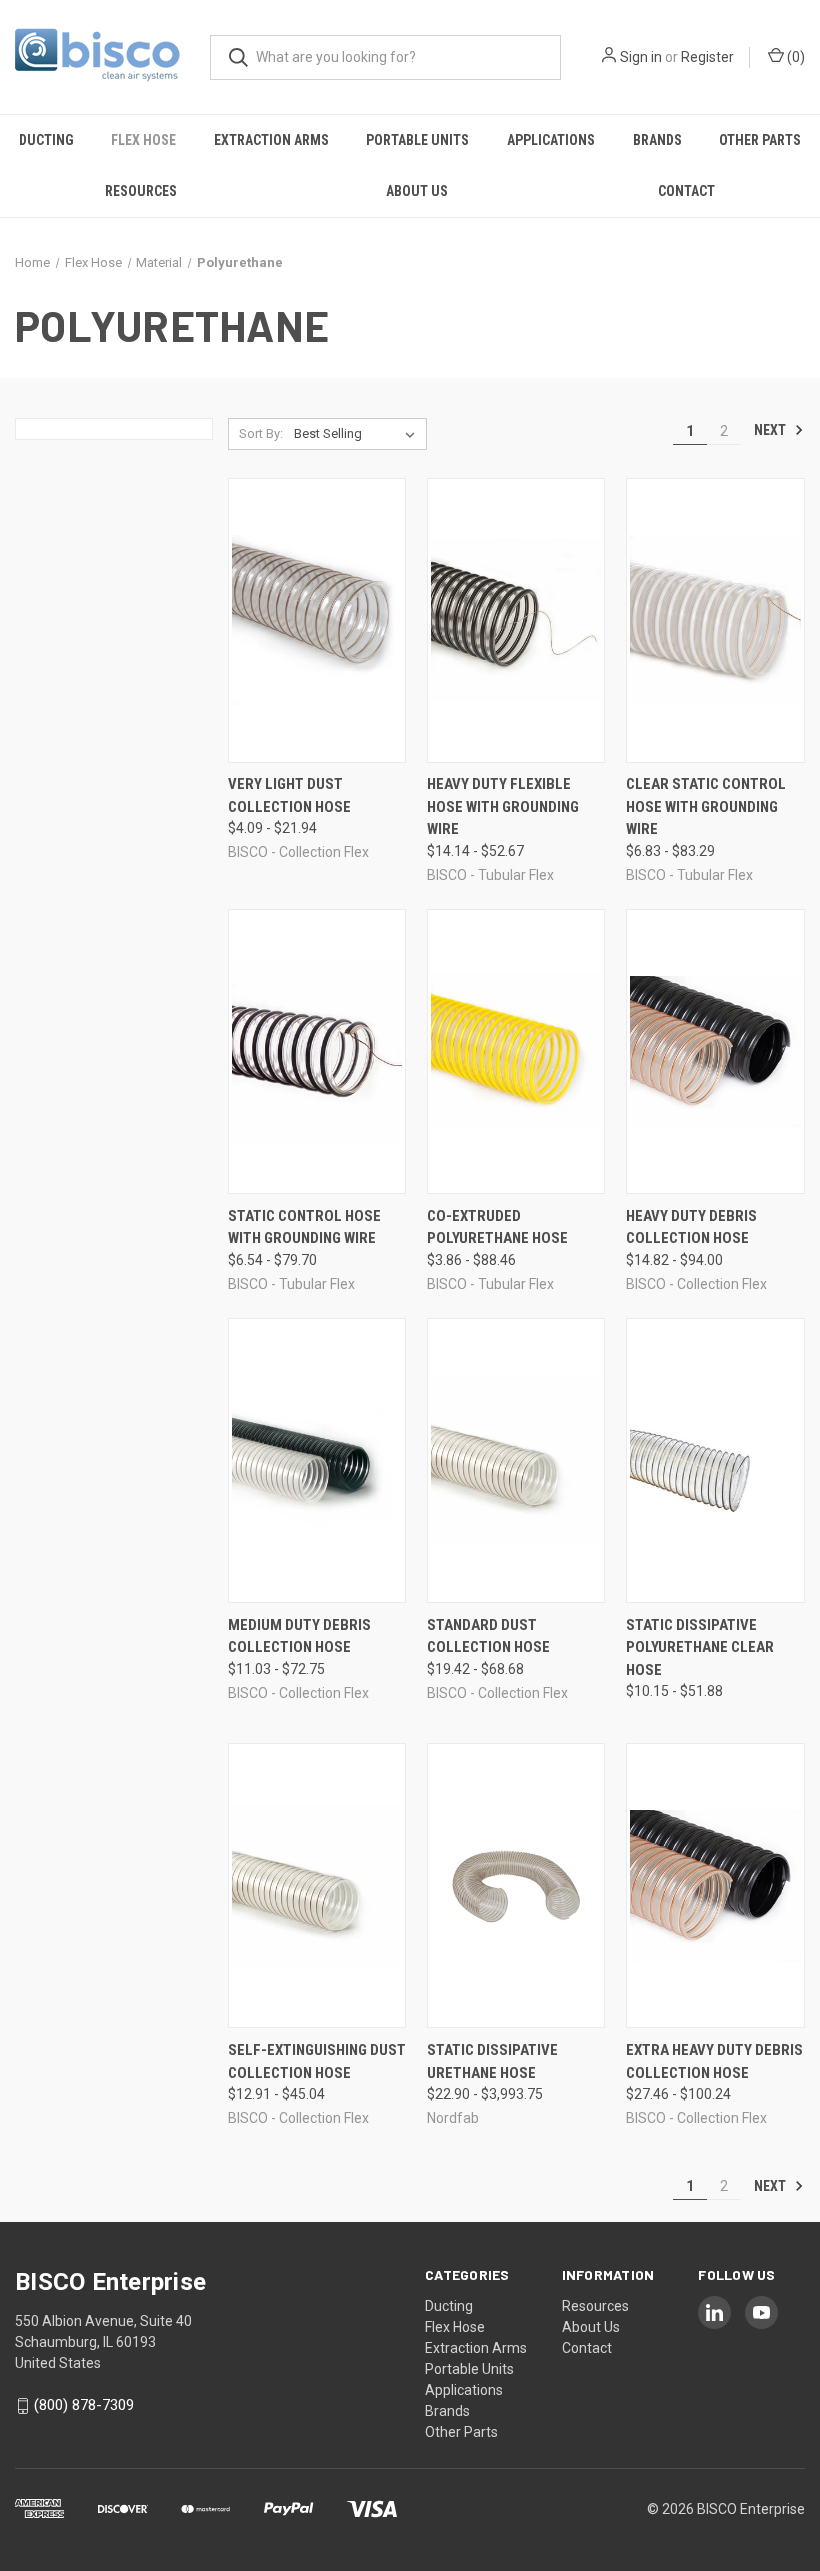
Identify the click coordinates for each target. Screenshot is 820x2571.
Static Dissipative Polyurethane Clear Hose (700, 1647)
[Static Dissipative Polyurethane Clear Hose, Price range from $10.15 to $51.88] (715, 1460)
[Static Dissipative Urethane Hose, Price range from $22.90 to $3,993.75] (516, 1885)
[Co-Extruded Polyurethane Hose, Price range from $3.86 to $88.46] (516, 1051)
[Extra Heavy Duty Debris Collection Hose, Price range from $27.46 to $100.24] (715, 1885)
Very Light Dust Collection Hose (289, 795)
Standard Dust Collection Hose (488, 1636)
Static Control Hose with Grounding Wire (304, 1227)
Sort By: (261, 433)
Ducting (46, 140)
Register (707, 57)
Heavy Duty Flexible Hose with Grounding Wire (503, 806)
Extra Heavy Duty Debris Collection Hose (714, 2061)
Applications (551, 140)
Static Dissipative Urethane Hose (492, 2061)
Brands (657, 140)
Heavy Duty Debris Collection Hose (691, 1227)
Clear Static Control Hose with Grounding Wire (706, 806)
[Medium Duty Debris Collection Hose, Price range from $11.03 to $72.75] (317, 1460)
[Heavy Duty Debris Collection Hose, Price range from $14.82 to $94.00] (715, 1051)
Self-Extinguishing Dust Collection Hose (317, 2061)
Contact (686, 191)
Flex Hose (143, 140)
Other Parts (760, 140)
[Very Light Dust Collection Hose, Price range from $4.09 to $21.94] (317, 620)
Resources (141, 191)
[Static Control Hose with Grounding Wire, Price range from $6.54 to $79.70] (317, 1051)
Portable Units (417, 140)
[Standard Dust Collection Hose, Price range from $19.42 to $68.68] (516, 1460)
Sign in (641, 57)
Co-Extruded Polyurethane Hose (497, 1227)
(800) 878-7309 (84, 2405)
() (794, 57)
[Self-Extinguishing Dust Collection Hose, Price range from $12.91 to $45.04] (317, 1885)
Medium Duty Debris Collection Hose (299, 1636)
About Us (417, 191)
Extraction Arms (271, 140)
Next (771, 430)
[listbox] (358, 434)
